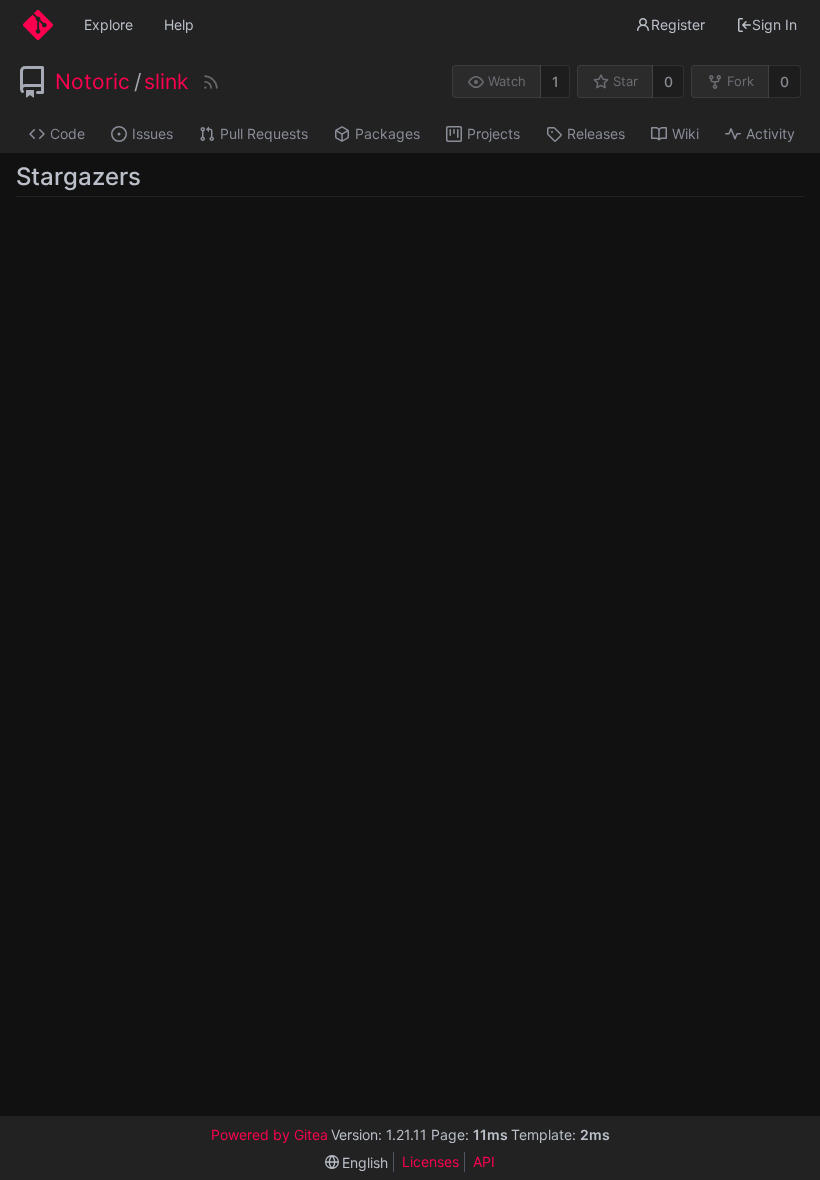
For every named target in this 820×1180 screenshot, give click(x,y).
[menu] (357, 1162)
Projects (493, 133)
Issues (152, 133)
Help (179, 24)
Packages (387, 133)
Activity (770, 133)
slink (166, 82)
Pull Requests (264, 133)
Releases (596, 133)
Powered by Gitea (269, 1134)
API (484, 1161)
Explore (108, 24)
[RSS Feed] (211, 82)
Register (678, 24)
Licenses (430, 1161)
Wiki (685, 133)
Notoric (92, 82)
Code (67, 133)
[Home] (38, 25)
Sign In (774, 24)
